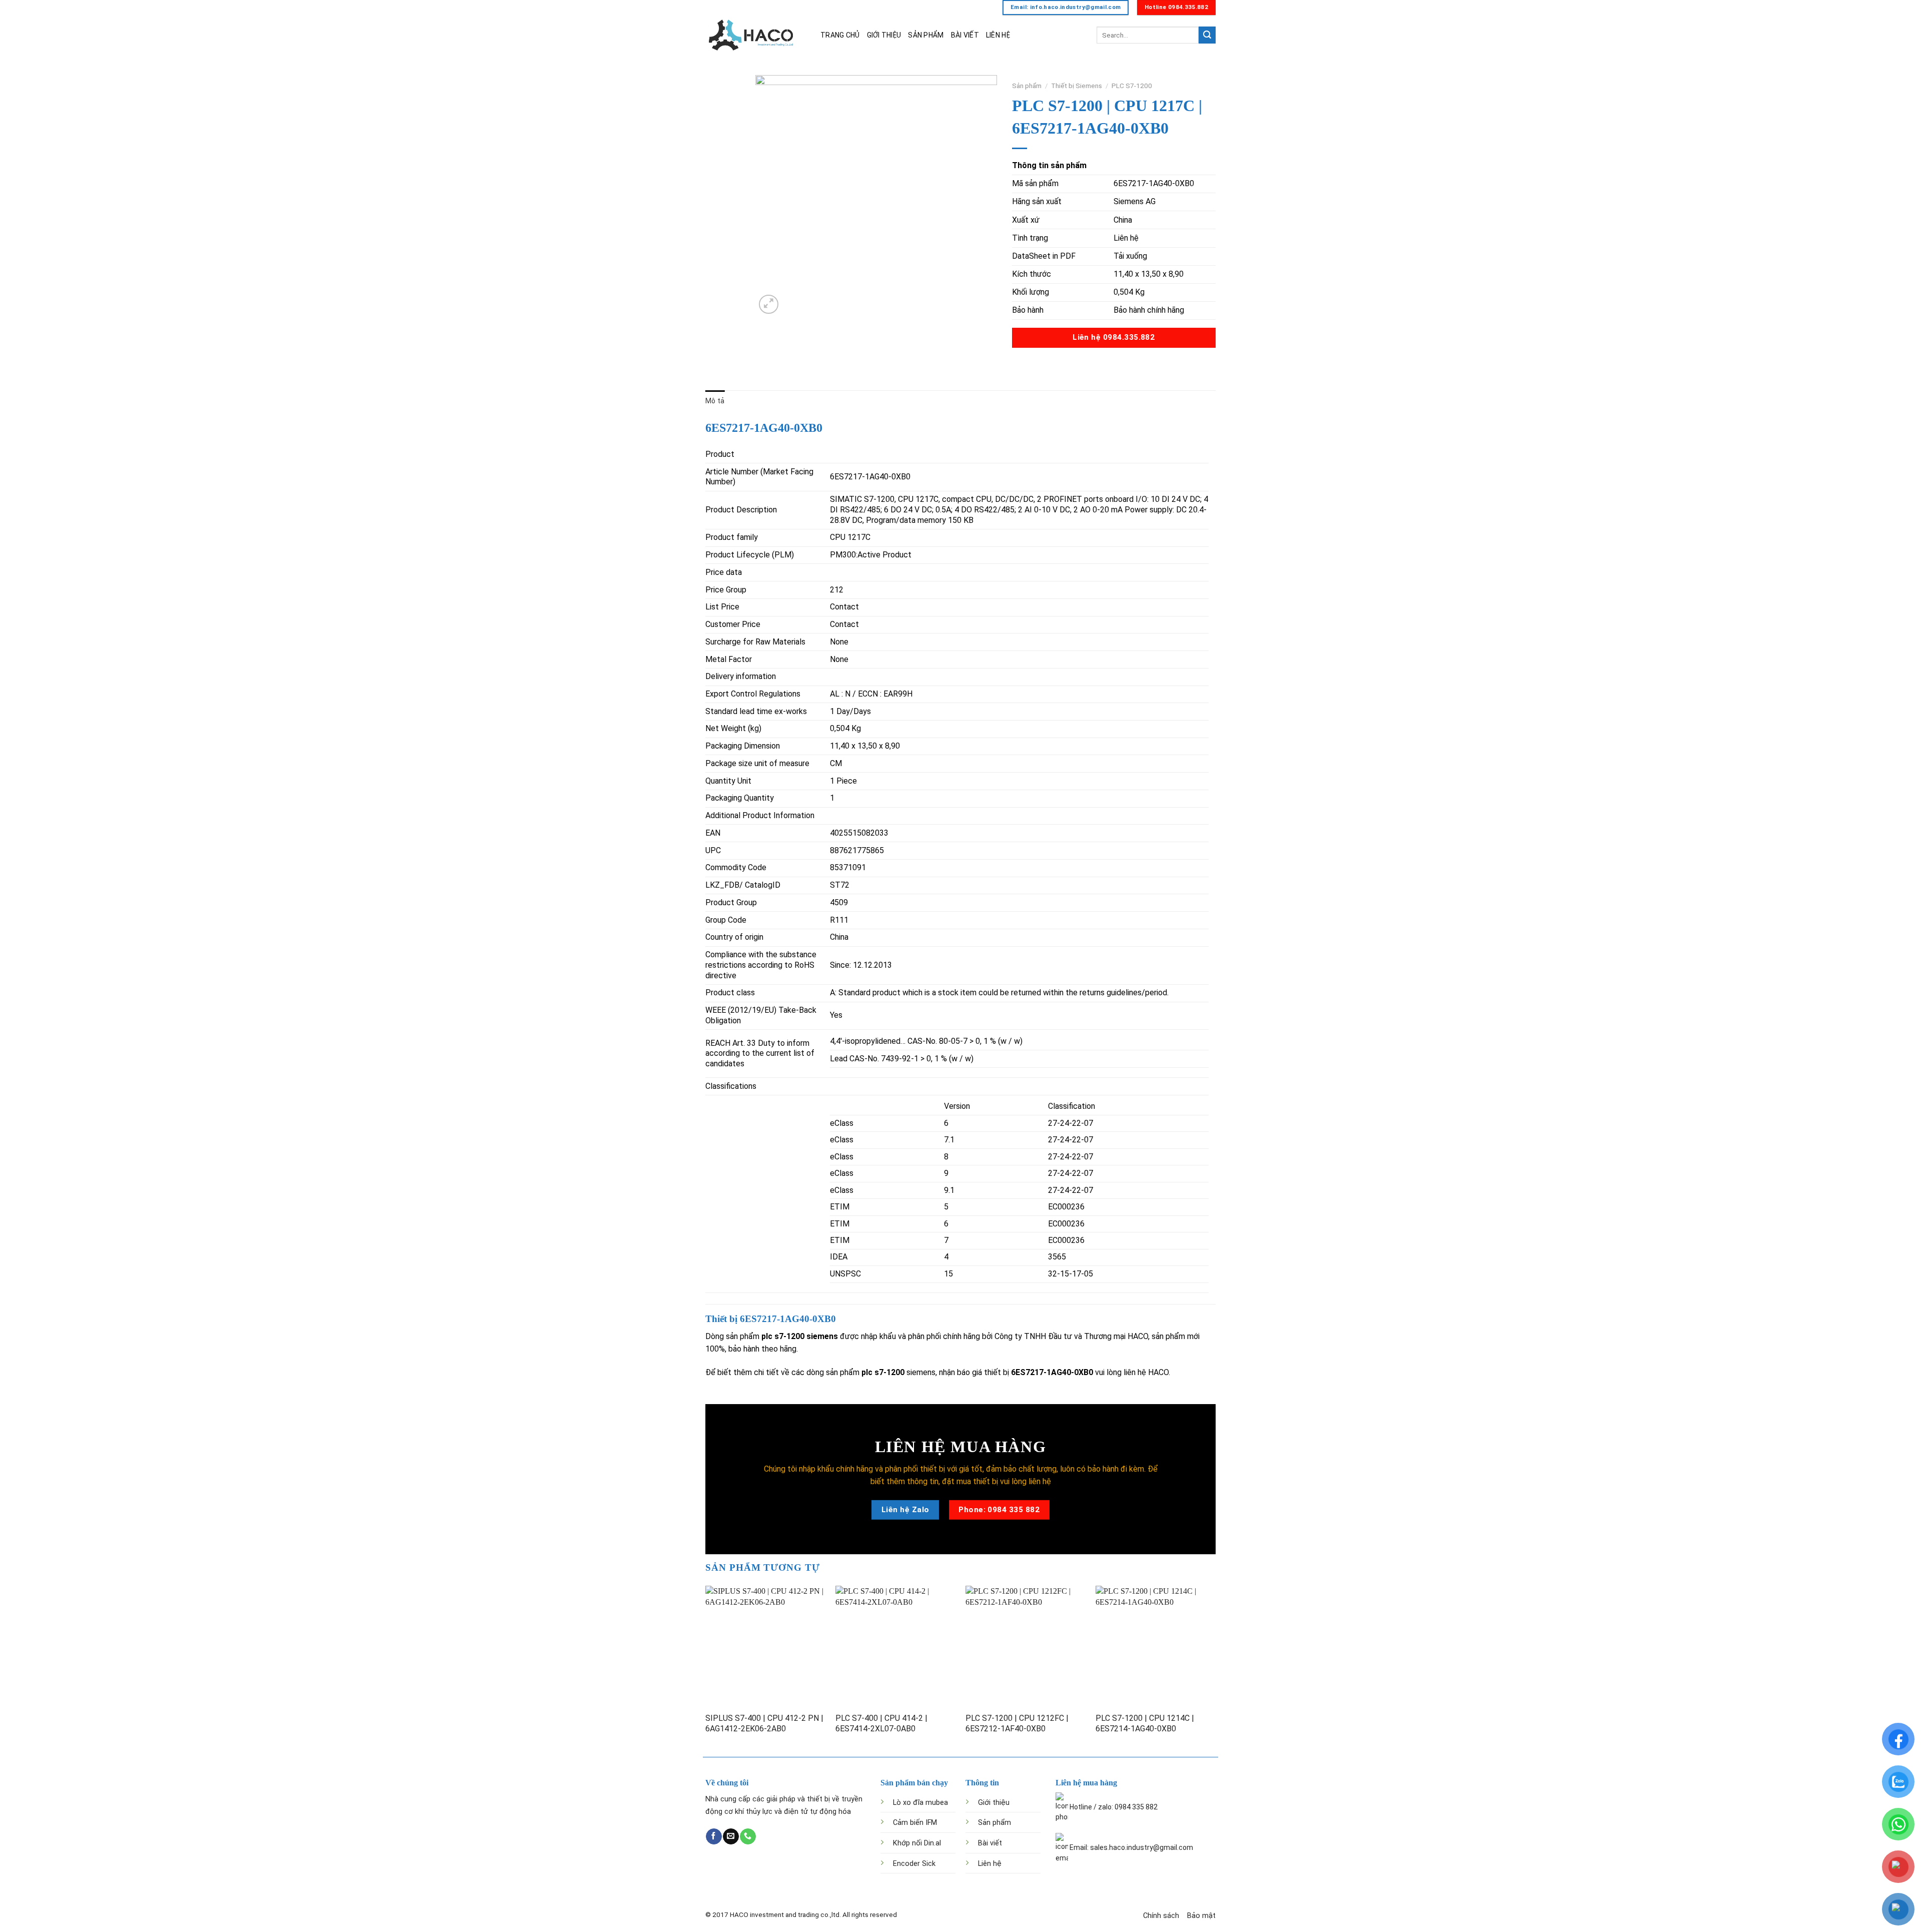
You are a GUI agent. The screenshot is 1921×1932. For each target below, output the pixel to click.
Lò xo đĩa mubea (920, 1803)
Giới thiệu (994, 1803)
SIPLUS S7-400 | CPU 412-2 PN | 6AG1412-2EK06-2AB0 (764, 1723)
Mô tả (715, 401)
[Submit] (1207, 35)
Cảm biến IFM (915, 1823)
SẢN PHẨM (926, 35)
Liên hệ (990, 1864)
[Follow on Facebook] (714, 1836)
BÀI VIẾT (965, 35)
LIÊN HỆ (998, 35)
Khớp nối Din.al (917, 1843)
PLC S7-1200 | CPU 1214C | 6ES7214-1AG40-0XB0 (1145, 1723)
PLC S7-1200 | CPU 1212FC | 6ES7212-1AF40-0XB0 (1017, 1723)
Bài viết (990, 1843)
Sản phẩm (1027, 86)
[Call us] (748, 1836)
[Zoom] (769, 304)
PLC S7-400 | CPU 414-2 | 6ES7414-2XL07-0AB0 (881, 1723)
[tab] (715, 401)
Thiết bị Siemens (1077, 86)
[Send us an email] (731, 1836)
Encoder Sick (914, 1864)
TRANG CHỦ (840, 35)
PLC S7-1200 (1132, 86)
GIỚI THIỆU (884, 35)
